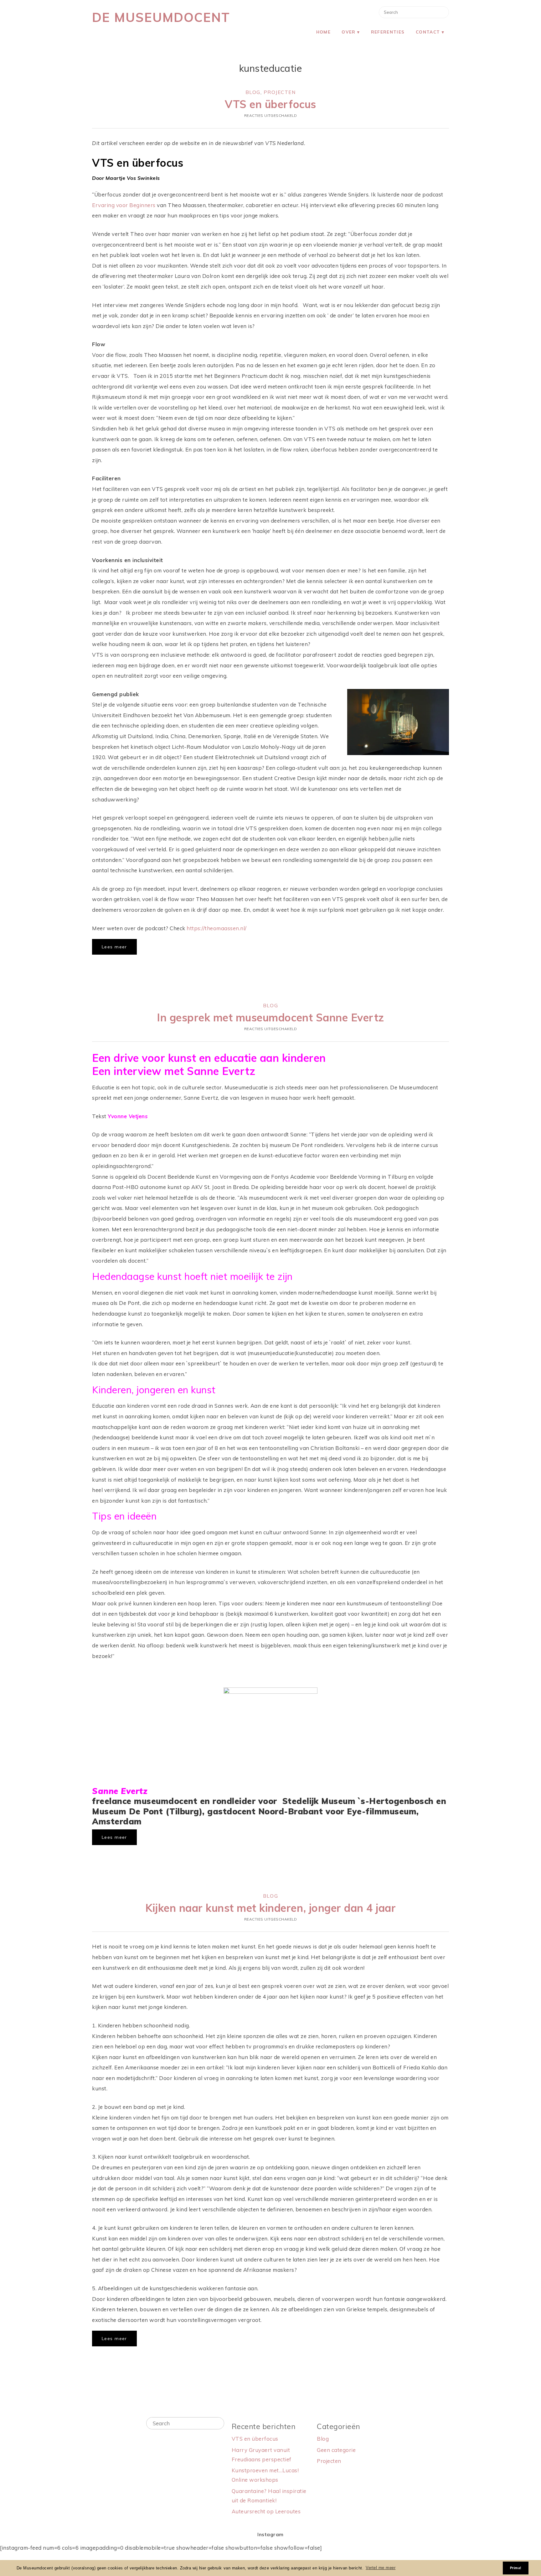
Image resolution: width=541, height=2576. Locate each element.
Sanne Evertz (120, 1791)
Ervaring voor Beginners (124, 205)
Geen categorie (336, 2450)
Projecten (280, 92)
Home (323, 32)
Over (348, 32)
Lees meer (114, 947)
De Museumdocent (161, 17)
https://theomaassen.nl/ (217, 928)
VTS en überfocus (270, 104)
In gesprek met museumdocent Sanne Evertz (270, 1017)
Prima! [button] (516, 2568)
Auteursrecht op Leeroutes (266, 2511)
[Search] (217, 2423)
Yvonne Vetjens (128, 1116)
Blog (253, 92)
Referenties (388, 32)
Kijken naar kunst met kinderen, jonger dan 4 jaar (270, 1908)
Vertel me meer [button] (381, 2568)
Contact (428, 32)
